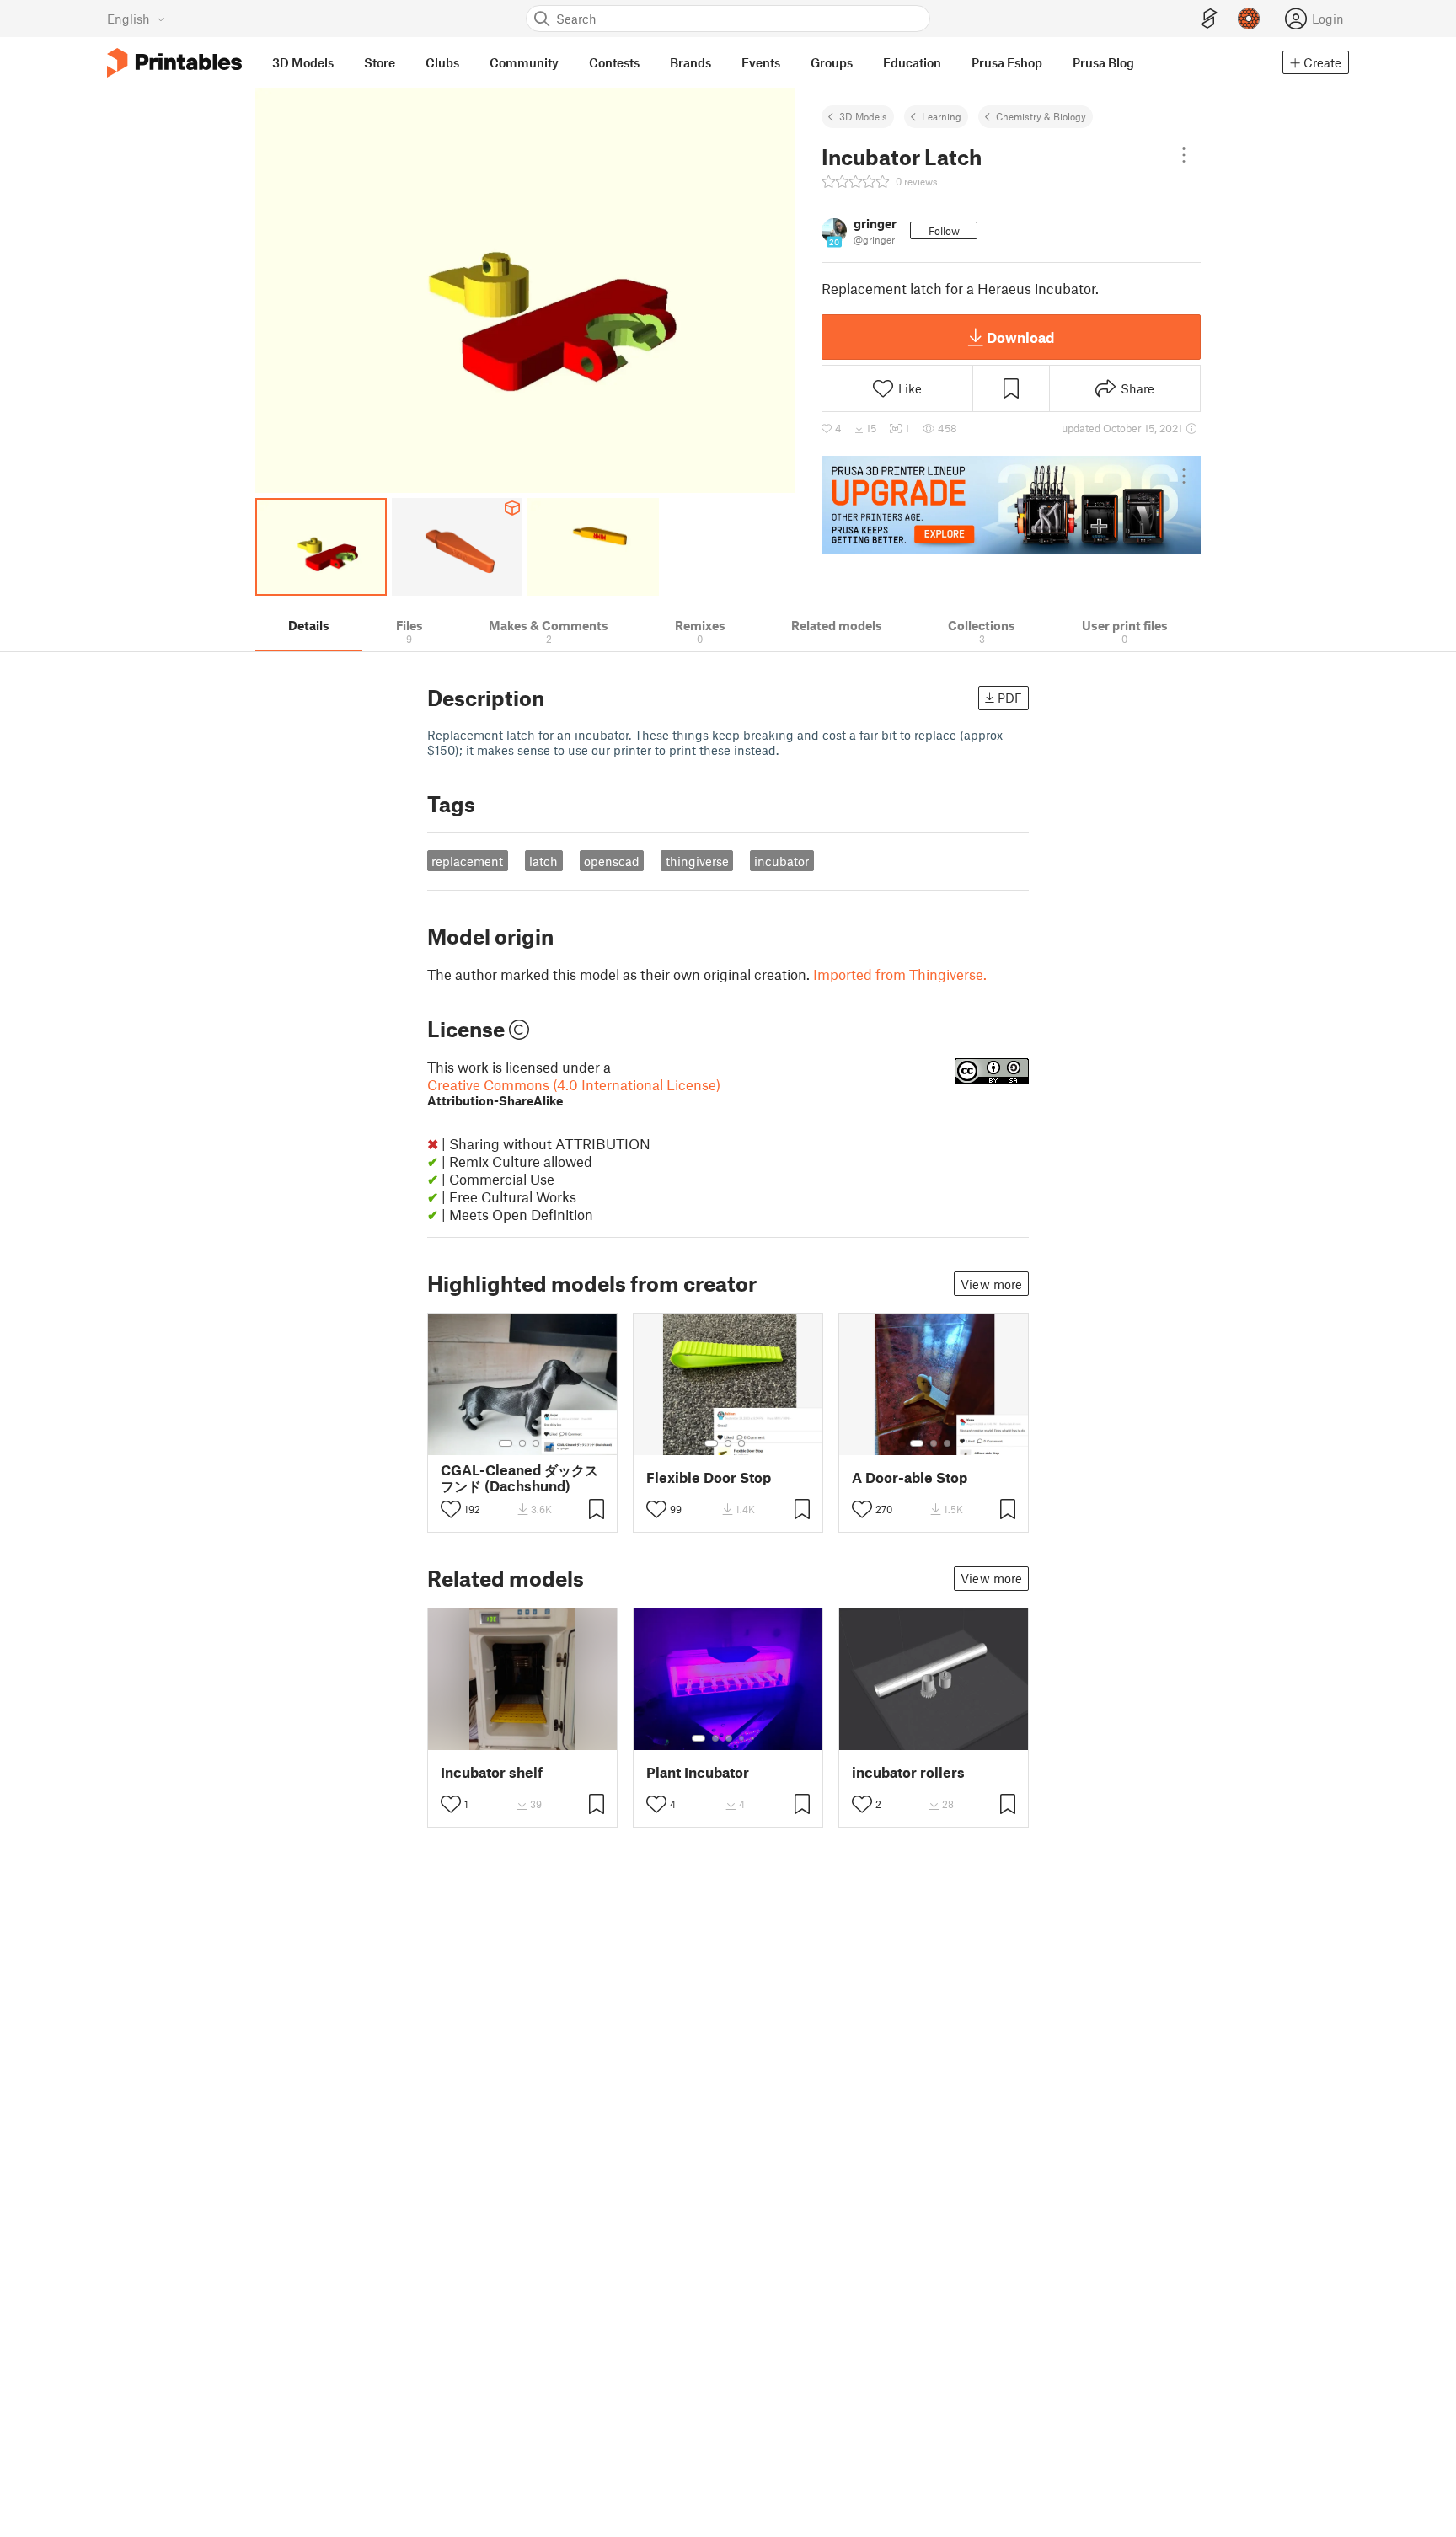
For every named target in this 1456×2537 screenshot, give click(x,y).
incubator (782, 861)
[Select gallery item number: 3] (536, 1443)
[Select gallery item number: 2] (522, 1443)
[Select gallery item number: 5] (754, 1738)
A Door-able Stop (910, 1477)
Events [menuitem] (761, 62)
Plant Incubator (698, 1772)
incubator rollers (908, 1772)
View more (991, 1284)
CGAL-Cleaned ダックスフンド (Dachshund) (519, 1478)
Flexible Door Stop (709, 1477)
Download (1020, 337)
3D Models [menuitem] (303, 62)
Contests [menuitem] (614, 62)
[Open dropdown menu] (1184, 155)
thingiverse (697, 861)
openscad (612, 861)
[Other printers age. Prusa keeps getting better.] (1011, 505)
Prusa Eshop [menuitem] (1007, 62)
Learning (942, 116)
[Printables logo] (174, 63)
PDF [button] (1010, 698)
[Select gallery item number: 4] (742, 1738)
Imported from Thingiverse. (900, 974)
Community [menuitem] (524, 62)
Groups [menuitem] (832, 62)
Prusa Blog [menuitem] (1103, 62)
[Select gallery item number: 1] (506, 1443)
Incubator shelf (492, 1772)
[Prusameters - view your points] (1249, 19)
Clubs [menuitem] (442, 62)
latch (543, 861)
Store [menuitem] (380, 62)
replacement (467, 861)
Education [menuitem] (912, 62)
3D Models (863, 116)
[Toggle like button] (451, 1509)
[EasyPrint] (1209, 19)
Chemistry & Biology (1041, 116)
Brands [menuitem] (691, 62)
